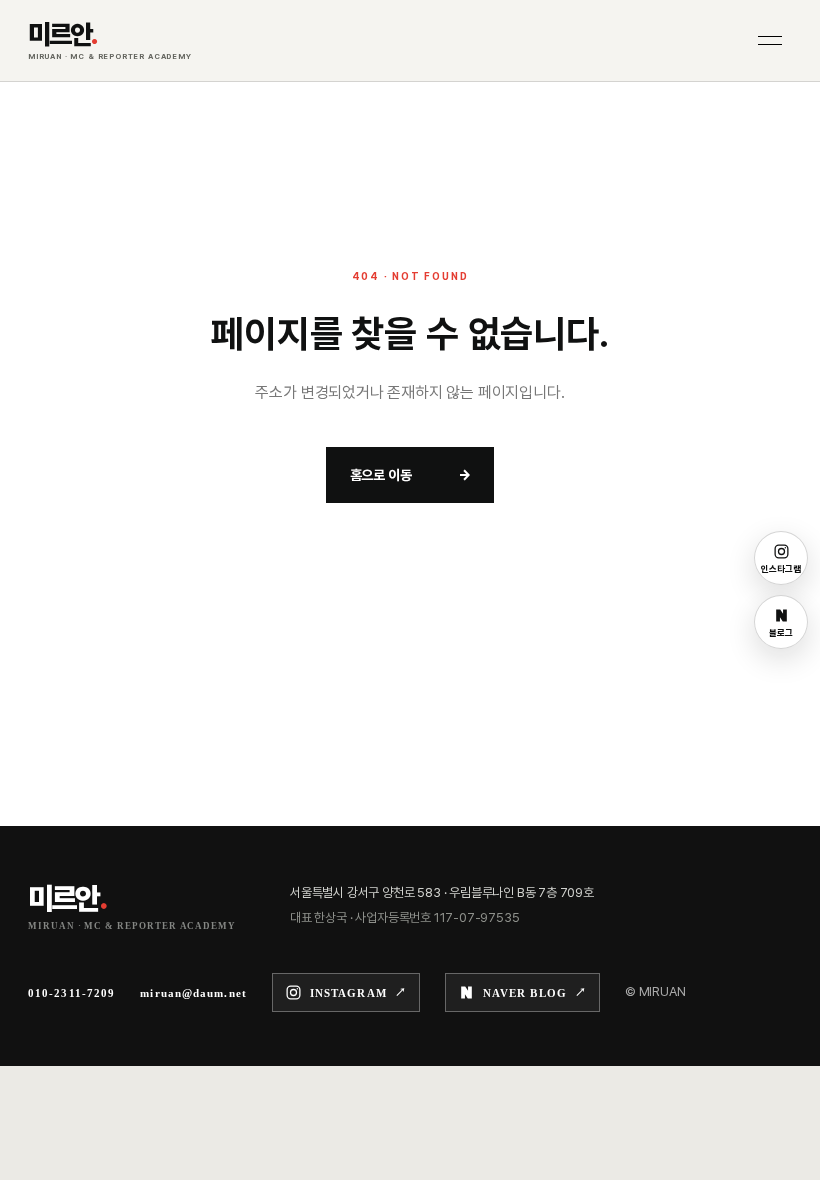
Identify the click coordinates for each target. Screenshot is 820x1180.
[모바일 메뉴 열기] (770, 41)
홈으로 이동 (410, 475)
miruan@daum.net (193, 993)
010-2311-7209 (71, 993)
